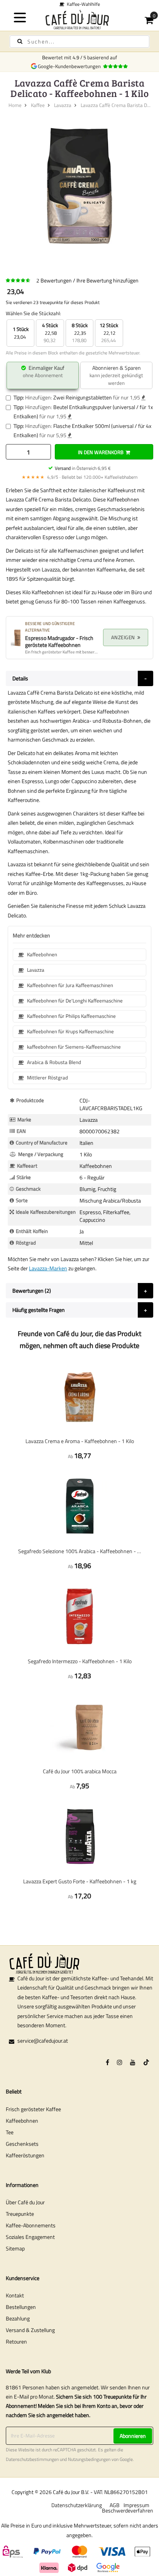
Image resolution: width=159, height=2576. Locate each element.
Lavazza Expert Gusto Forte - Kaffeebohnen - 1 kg (80, 1881)
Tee (10, 2132)
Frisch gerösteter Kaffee (33, 2109)
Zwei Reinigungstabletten (83, 397)
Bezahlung (18, 2318)
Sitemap (15, 2248)
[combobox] (79, 42)
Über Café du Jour (25, 2202)
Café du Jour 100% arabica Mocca (80, 1771)
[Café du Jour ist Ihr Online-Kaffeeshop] (79, 19)
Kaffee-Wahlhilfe (82, 4)
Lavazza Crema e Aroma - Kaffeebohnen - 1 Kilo (80, 1441)
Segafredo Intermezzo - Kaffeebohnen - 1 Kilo (80, 1661)
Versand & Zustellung (30, 2330)
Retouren (16, 2341)
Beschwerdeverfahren (128, 2510)
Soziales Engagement (30, 2237)
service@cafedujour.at (43, 2041)
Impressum (136, 2505)
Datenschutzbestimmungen (32, 2459)
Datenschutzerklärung (77, 2505)
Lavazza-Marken (48, 1268)
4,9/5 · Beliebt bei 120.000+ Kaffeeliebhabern (79, 477)
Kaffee (38, 105)
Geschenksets (22, 2144)
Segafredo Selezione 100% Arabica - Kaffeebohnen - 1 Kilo (79, 1551)
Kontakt (15, 2295)
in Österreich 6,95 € (83, 468)
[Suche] (20, 41)
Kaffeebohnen (22, 2121)
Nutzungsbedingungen (89, 2459)
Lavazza (63, 105)
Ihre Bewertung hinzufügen (107, 280)
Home (15, 105)
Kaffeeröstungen (25, 2155)
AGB (115, 2505)
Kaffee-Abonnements (31, 2225)
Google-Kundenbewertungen (70, 66)
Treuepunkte (20, 2214)
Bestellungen (21, 2307)
